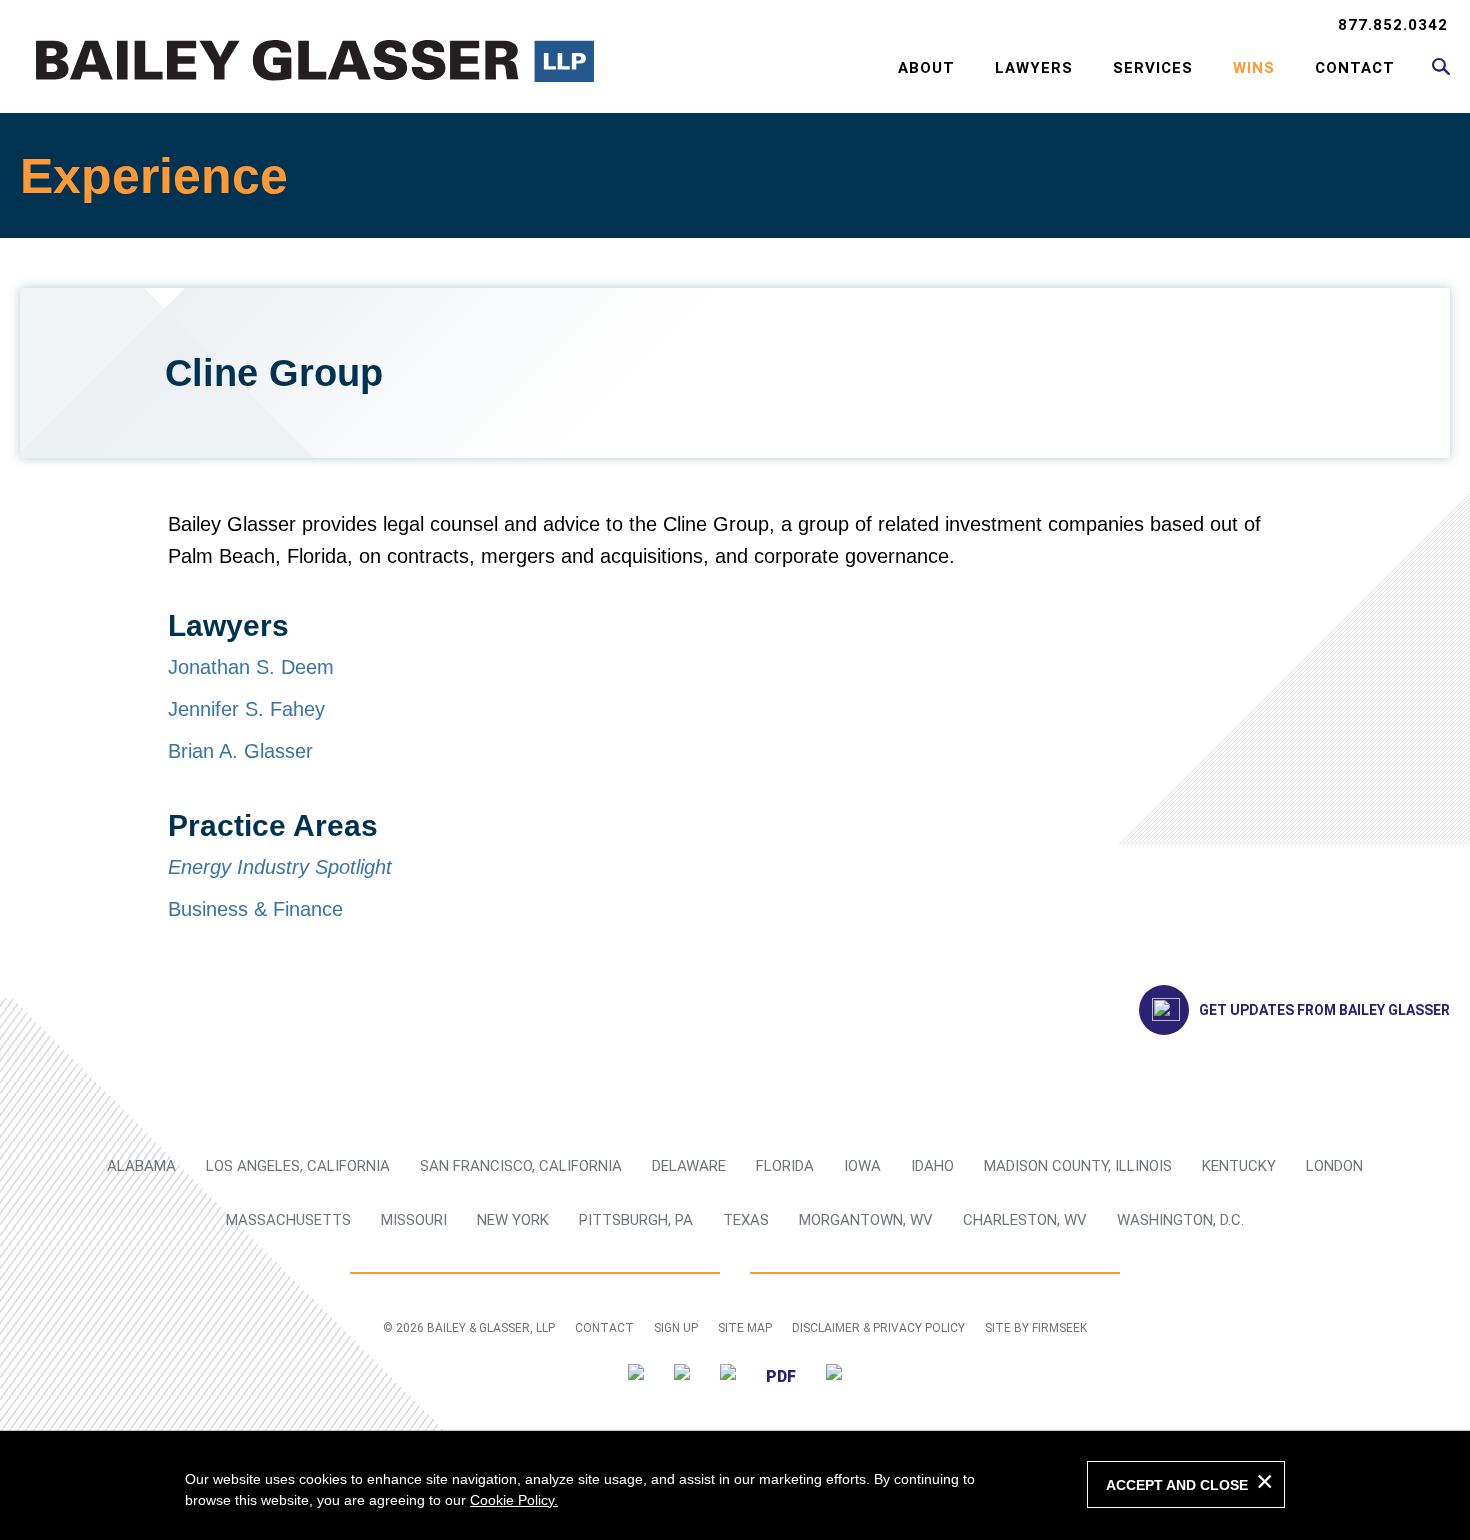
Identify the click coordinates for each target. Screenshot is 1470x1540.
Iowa (862, 1166)
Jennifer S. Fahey (246, 709)
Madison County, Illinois (1078, 1166)
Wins (1254, 68)
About (926, 68)
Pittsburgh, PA (636, 1220)
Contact (1355, 68)
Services (1153, 68)
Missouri (414, 1220)
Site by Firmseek (1036, 1328)
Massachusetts (288, 1220)
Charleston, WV (1025, 1220)
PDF (781, 1376)
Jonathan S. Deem (251, 667)
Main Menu (670, 26)
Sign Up (676, 1328)
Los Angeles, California (298, 1166)
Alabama (141, 1166)
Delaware (689, 1166)
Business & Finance (255, 909)
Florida (785, 1166)
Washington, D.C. (1180, 1220)
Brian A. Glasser (240, 751)
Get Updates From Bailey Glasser (1324, 1010)
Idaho (932, 1166)
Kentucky (1239, 1166)
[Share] (834, 1375)
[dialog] (735, 1485)
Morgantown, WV (866, 1220)
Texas (746, 1220)
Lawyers (1034, 68)
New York (513, 1220)
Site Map (745, 1328)
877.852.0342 (1393, 25)
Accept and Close (1177, 1485)
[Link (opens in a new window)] (636, 1375)
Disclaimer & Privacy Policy (878, 1328)
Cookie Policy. (514, 1500)
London (1334, 1166)
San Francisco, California (521, 1166)
